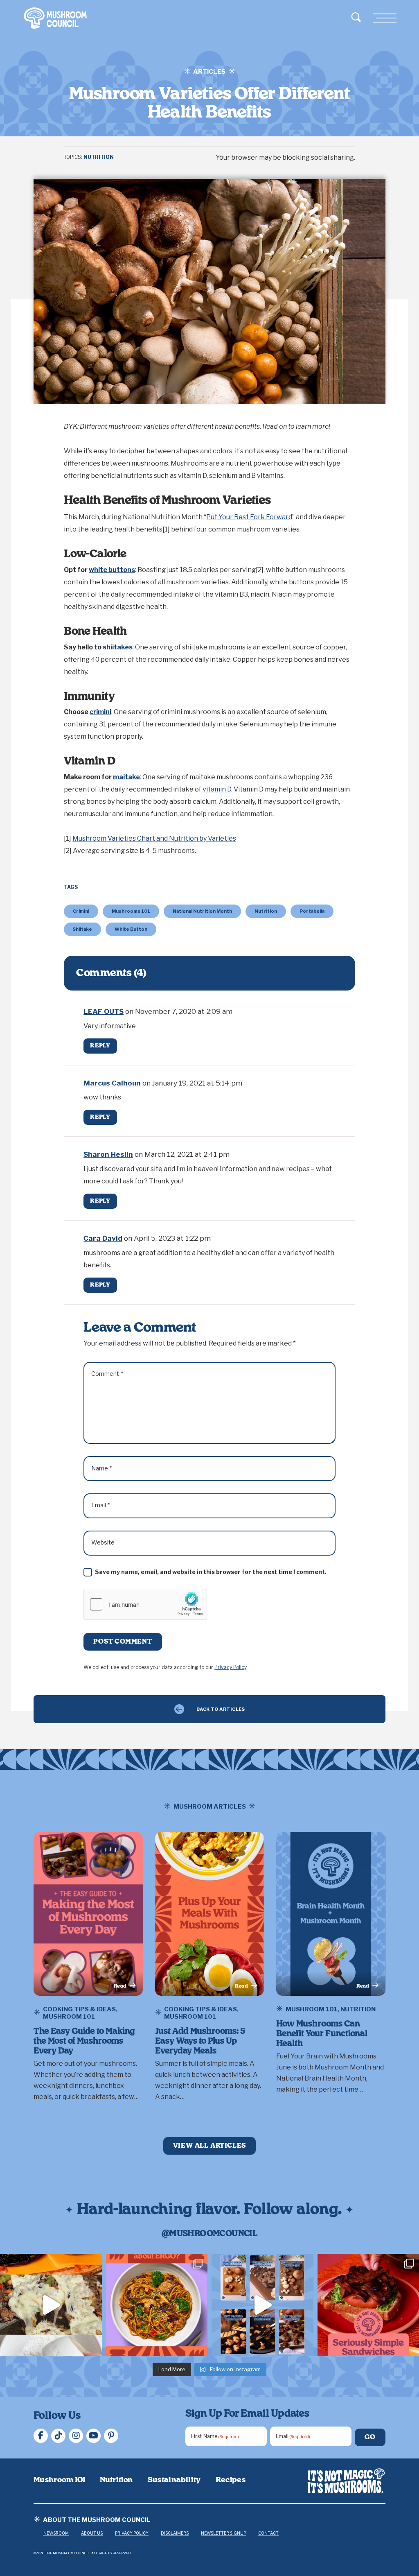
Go (370, 2437)
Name (102, 1468)
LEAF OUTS (104, 1011)
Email (101, 1505)
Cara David (103, 1238)
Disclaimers (175, 2533)
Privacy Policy (230, 1667)
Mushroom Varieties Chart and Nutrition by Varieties (154, 838)
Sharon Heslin (108, 1154)
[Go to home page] (346, 2481)
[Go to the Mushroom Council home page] (55, 18)
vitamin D (217, 789)
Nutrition (99, 157)
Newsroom (56, 2533)
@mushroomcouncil (209, 2234)
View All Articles (210, 2146)
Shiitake (82, 929)
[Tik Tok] (58, 2436)
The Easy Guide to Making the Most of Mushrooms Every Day (84, 2041)
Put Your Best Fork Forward (249, 517)
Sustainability (174, 2480)
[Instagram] (76, 2436)
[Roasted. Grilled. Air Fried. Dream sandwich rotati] (51, 2305)
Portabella (312, 911)
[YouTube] (93, 2436)
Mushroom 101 (69, 2017)
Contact (268, 2533)
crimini (100, 712)
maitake (126, 777)
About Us (92, 2533)
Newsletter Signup (223, 2533)
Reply (100, 1046)
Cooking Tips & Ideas (79, 2009)
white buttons (112, 570)
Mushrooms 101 (131, 911)
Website (103, 1542)
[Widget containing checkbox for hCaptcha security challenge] (145, 1604)
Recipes (231, 2480)
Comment (107, 1374)
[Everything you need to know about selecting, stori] (262, 2305)
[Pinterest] (111, 2436)
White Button (131, 929)
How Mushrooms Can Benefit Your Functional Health (322, 2034)
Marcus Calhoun (112, 1083)
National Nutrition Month (202, 911)
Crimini (81, 911)
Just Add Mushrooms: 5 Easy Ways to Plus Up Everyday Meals (200, 2041)
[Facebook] (41, 2436)
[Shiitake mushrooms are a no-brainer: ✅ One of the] (157, 2305)
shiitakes (118, 647)
